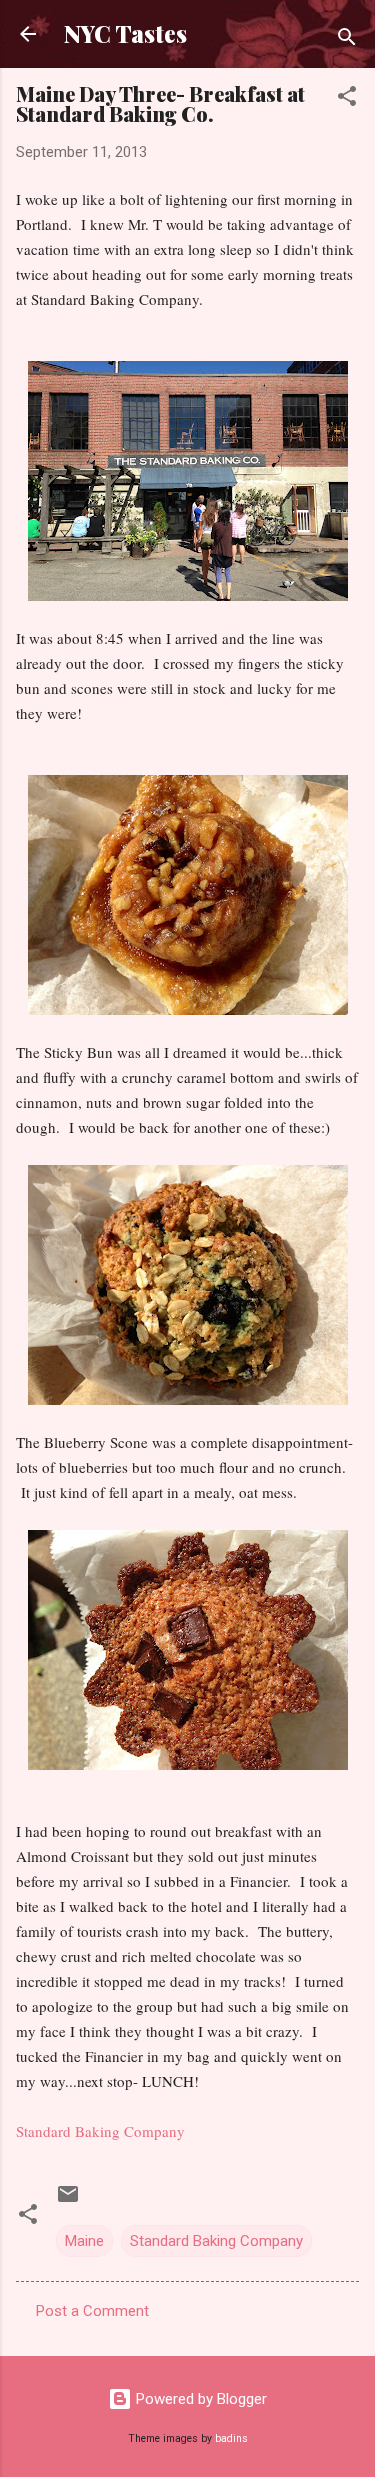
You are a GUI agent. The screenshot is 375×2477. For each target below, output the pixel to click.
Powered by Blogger (199, 2399)
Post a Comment (92, 2311)
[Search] (347, 40)
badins (231, 2438)
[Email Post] (68, 2201)
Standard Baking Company (100, 2131)
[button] (347, 99)
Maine (84, 2241)
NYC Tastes (125, 33)
